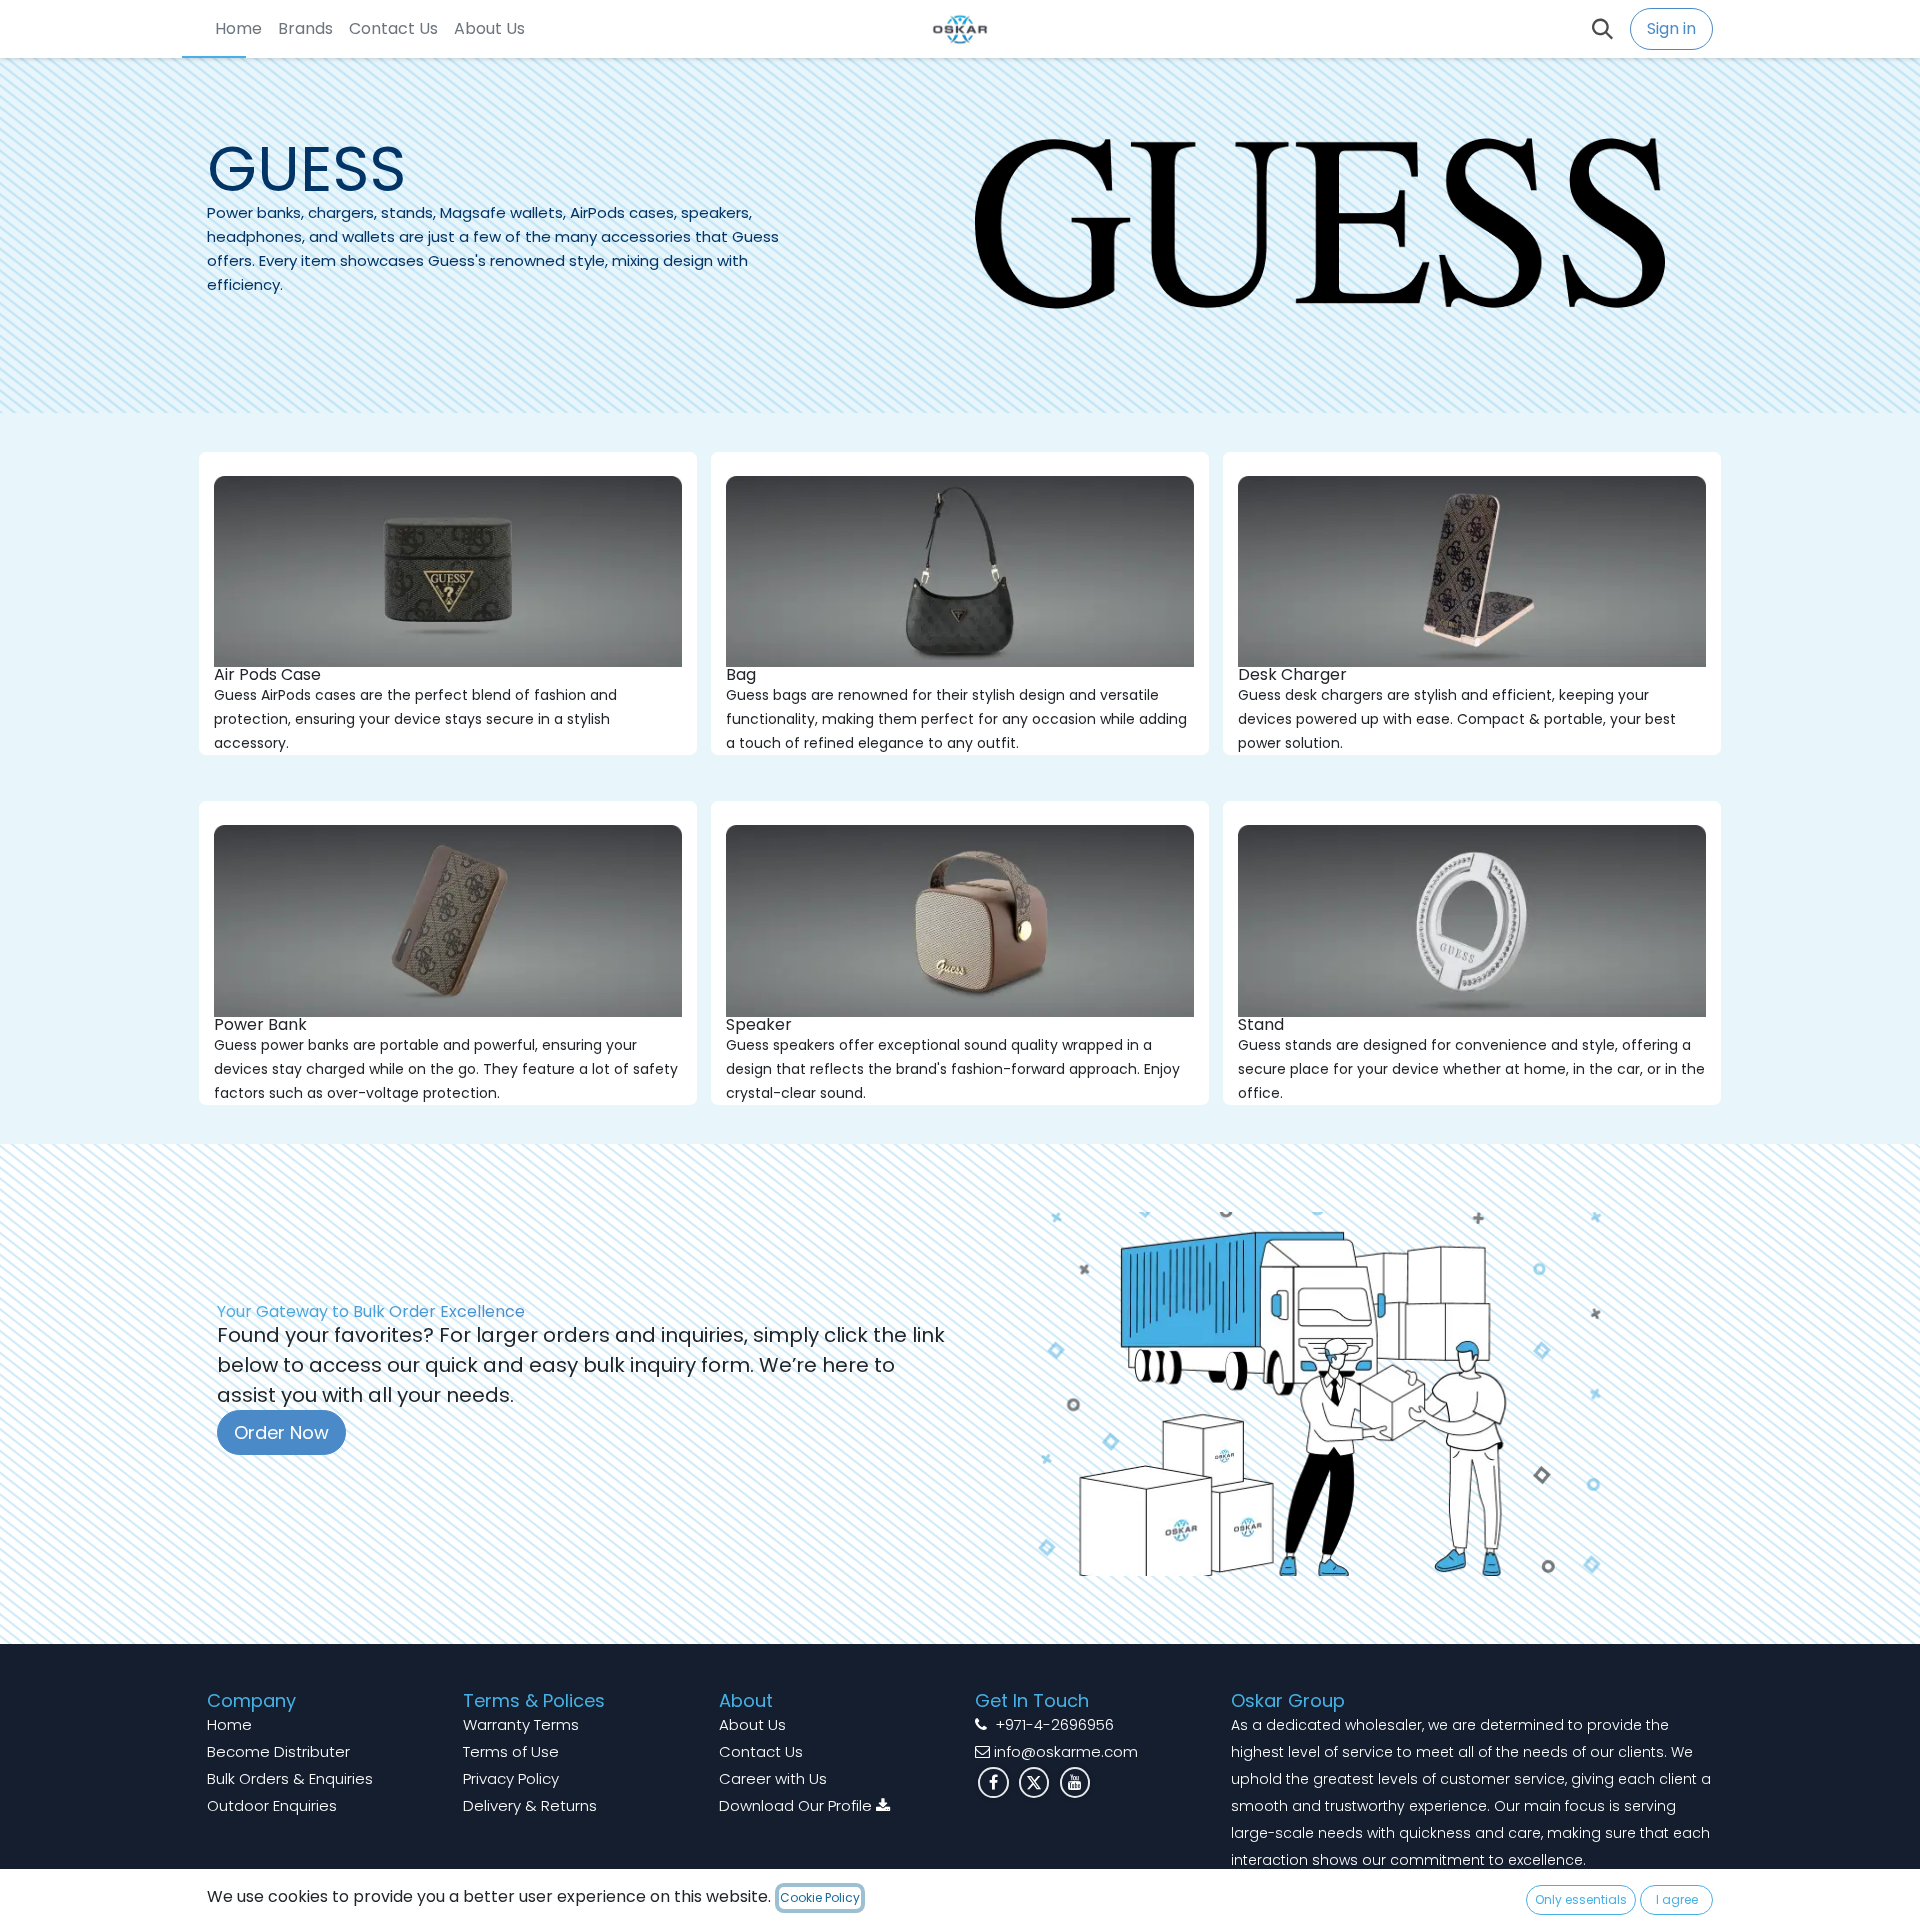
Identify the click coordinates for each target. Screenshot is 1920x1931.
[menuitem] (238, 29)
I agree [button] (1677, 1899)
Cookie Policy (820, 1897)
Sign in (1671, 28)
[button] (1604, 29)
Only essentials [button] (1581, 1899)
